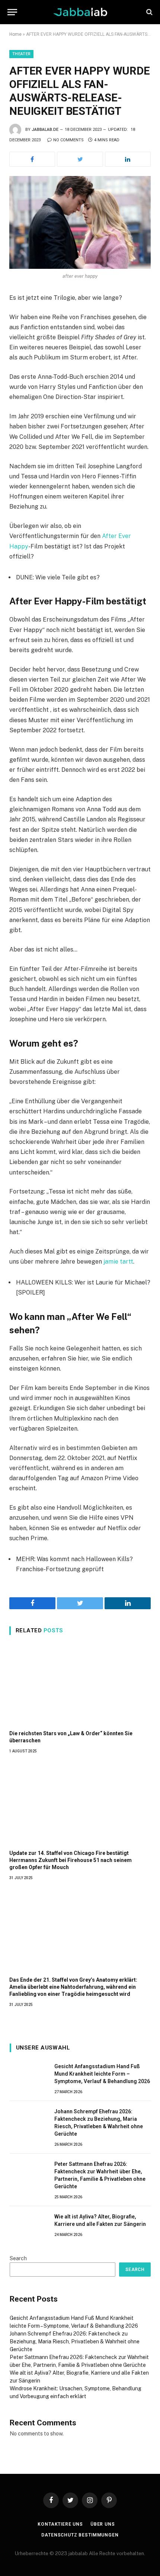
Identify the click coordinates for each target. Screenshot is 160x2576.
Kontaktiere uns (60, 2524)
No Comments (68, 140)
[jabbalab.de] (80, 12)
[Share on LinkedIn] (128, 159)
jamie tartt (118, 1262)
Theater (21, 54)
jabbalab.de (45, 130)
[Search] (149, 12)
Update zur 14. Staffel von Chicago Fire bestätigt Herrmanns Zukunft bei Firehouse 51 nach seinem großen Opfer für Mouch (71, 1860)
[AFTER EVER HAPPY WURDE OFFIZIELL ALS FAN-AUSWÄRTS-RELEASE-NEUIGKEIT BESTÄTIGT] (80, 222)
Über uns (103, 2524)
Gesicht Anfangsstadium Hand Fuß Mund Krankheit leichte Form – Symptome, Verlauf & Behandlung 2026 (102, 2074)
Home (15, 34)
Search (18, 2258)
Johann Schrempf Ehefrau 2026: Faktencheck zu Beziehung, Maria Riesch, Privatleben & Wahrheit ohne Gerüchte (75, 2341)
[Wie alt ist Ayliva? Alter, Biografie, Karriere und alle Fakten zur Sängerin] (29, 2225)
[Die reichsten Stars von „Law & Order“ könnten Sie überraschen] (80, 1685)
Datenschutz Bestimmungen (80, 2535)
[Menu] (12, 12)
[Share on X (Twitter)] (80, 159)
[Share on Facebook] (32, 159)
